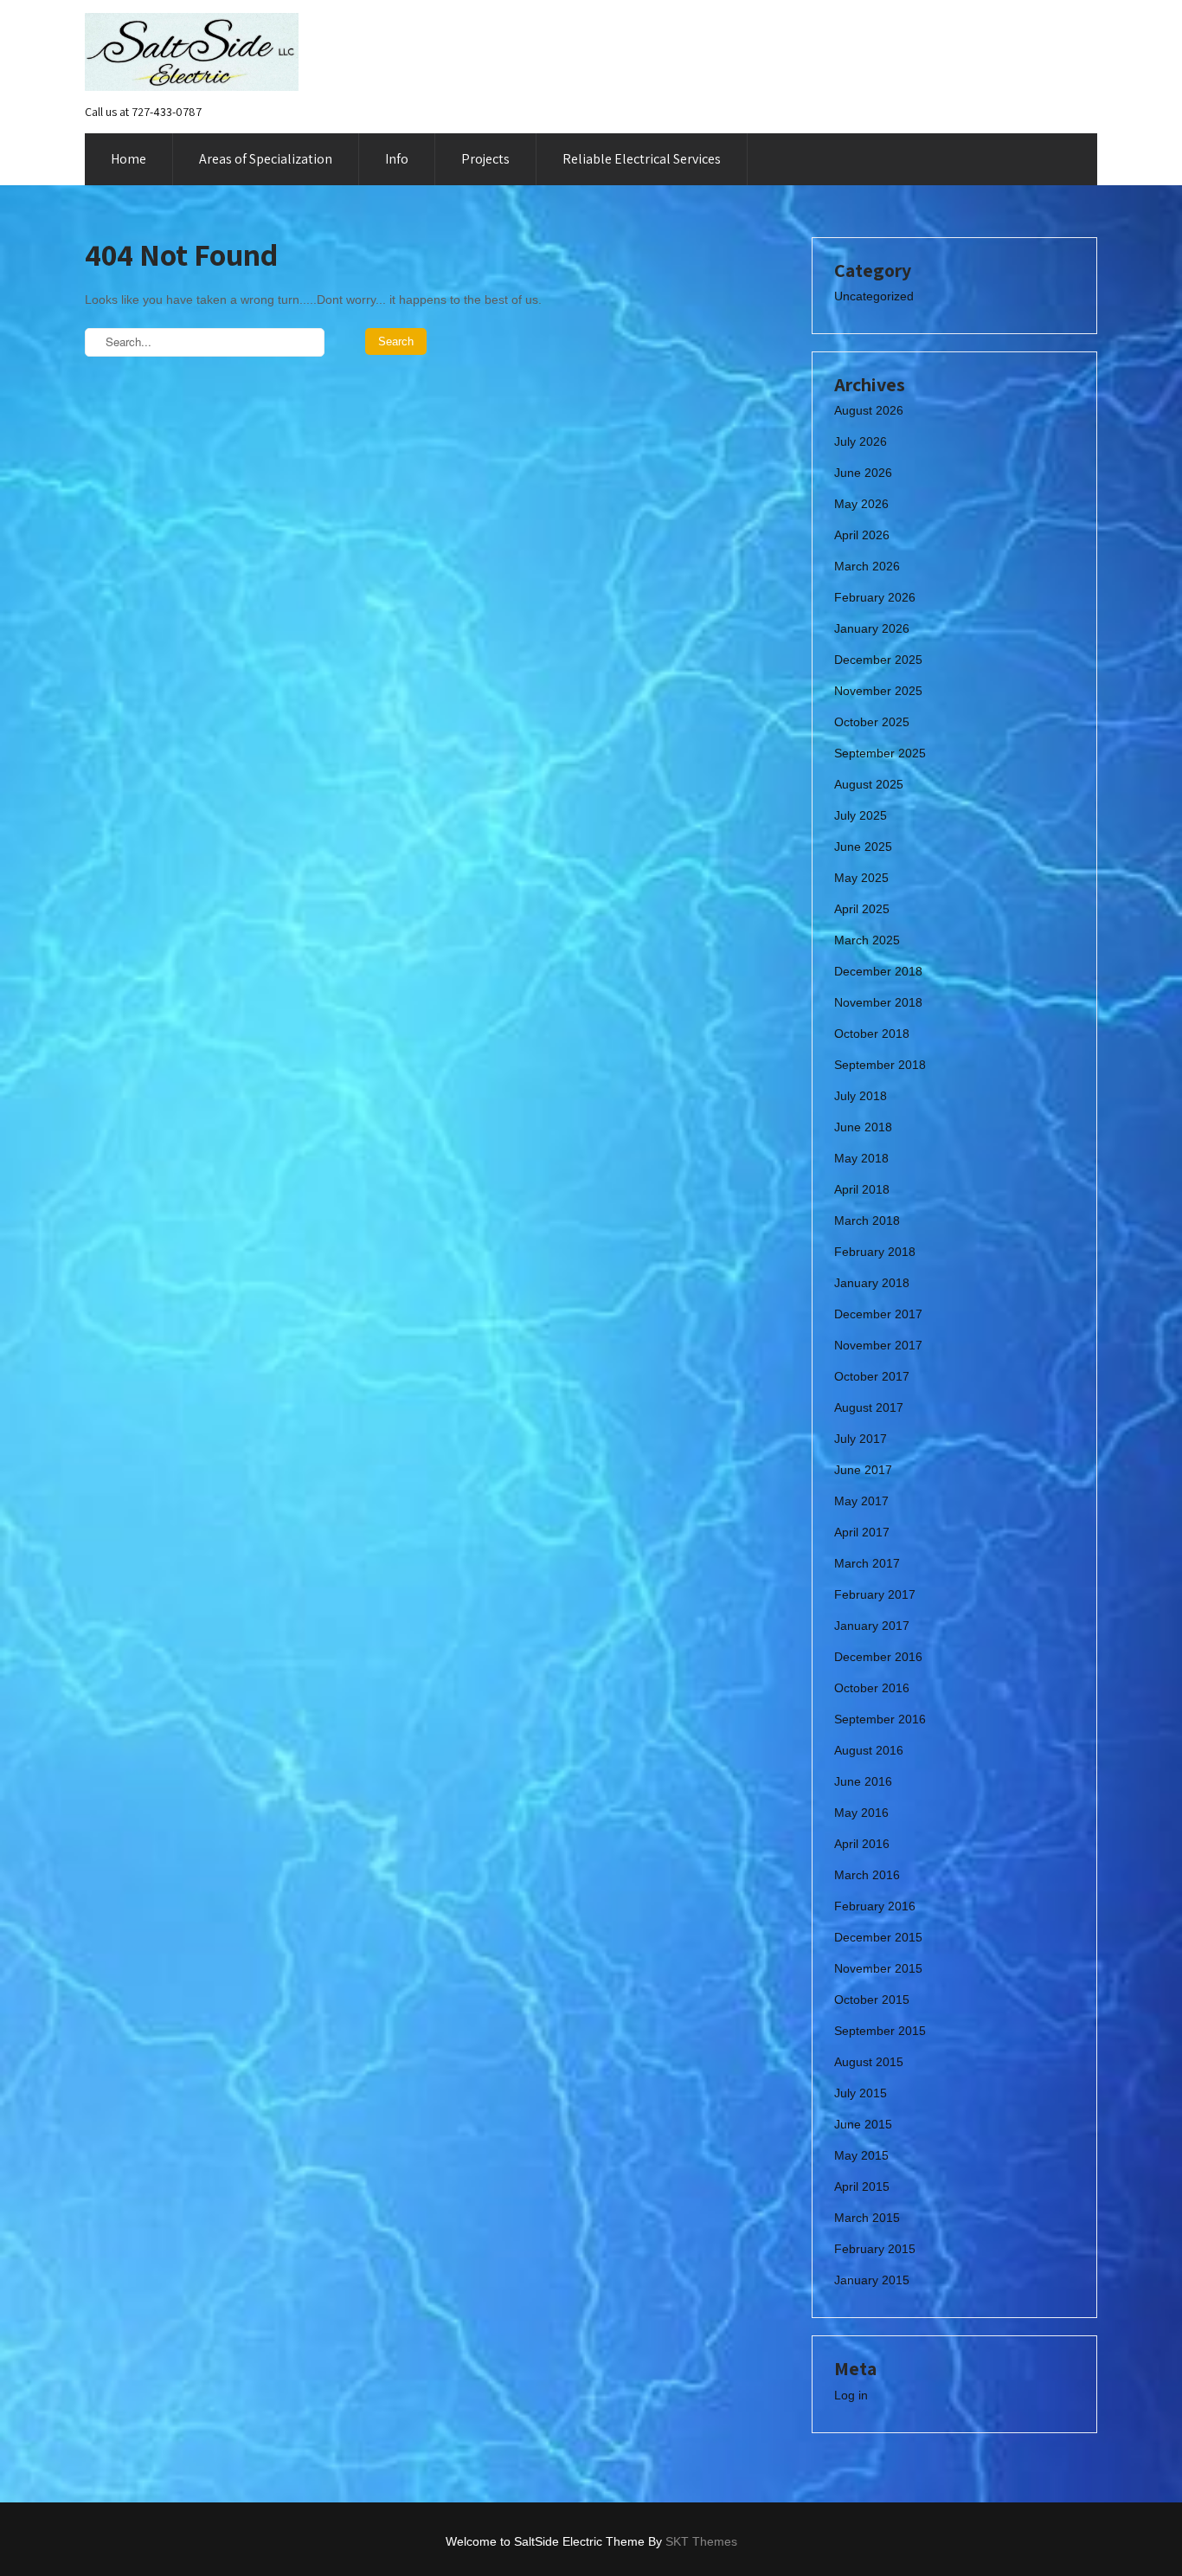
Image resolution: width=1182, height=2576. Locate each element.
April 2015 (862, 2186)
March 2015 (867, 2218)
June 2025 (863, 847)
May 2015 (861, 2155)
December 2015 (878, 1937)
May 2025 (861, 878)
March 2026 (867, 566)
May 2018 (861, 1158)
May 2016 (861, 1813)
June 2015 (863, 2124)
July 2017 (861, 1439)
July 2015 (861, 2093)
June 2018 (863, 1127)
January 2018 (872, 1283)
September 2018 (880, 1065)
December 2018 (878, 971)
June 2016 (863, 1781)
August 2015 (869, 2062)
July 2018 (861, 1096)
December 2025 (878, 660)
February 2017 (875, 1594)
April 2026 (862, 535)
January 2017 (872, 1626)
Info (397, 159)
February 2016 (875, 1906)
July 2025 (861, 815)
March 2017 (867, 1563)
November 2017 (878, 1345)
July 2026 (861, 441)
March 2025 (867, 940)
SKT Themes (701, 2541)
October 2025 (872, 722)
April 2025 (862, 909)
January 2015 (872, 2280)
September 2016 (880, 1719)
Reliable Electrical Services (642, 159)
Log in (851, 2395)
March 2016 (867, 1875)
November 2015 (878, 1968)
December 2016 (878, 1657)
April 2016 (862, 1844)
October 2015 (872, 2000)
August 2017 (869, 1407)
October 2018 (872, 1034)
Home (128, 159)
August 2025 (869, 784)
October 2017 (872, 1376)
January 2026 (872, 628)
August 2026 (869, 410)
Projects (485, 159)
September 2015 (880, 2031)
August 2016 (869, 1750)
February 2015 (875, 2249)
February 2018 (875, 1252)
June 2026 (863, 473)
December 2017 (878, 1314)
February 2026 (875, 597)
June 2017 (863, 1470)
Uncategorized (874, 296)
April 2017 (862, 1532)
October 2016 (872, 1688)
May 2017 (861, 1501)
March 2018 (867, 1220)
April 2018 (862, 1189)
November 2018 (878, 1002)
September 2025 (880, 753)
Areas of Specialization (266, 159)
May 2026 (861, 504)
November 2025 (878, 691)
